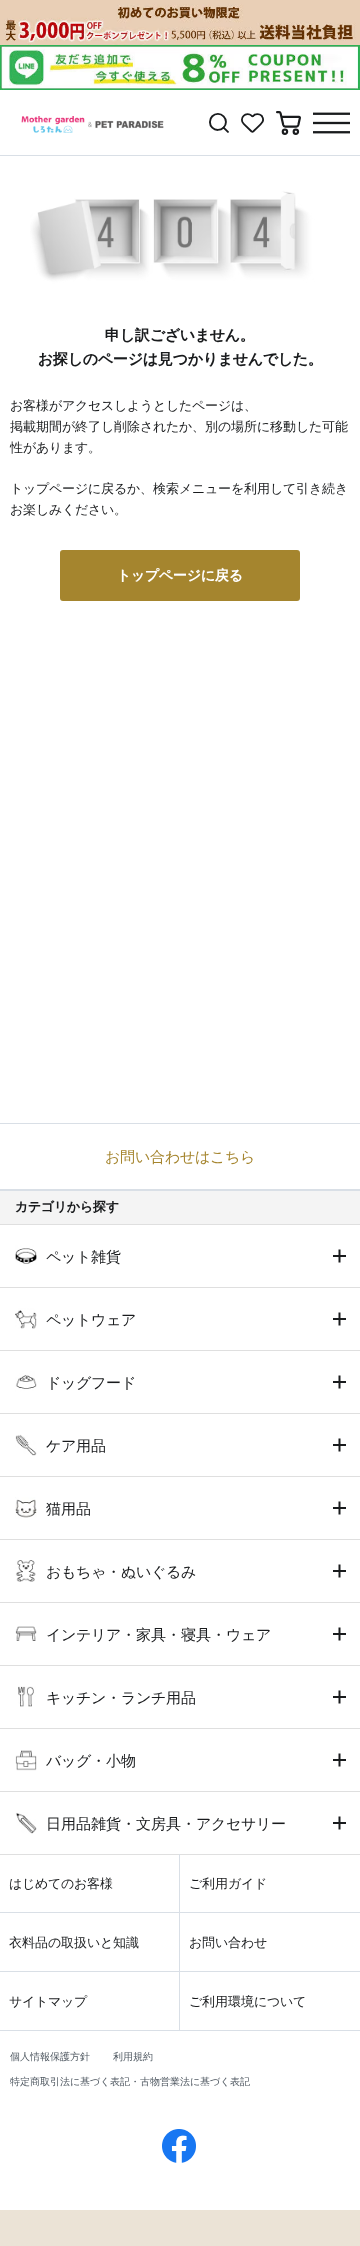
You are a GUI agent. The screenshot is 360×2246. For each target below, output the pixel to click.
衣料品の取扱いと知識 (74, 1942)
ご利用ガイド (228, 1883)
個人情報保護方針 (50, 2056)
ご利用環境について (247, 2001)
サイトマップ (48, 2001)
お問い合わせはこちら (180, 1156)
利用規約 (133, 2056)
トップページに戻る (180, 575)
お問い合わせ (228, 1942)
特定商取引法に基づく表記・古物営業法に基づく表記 (130, 2081)
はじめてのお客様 (61, 1883)
